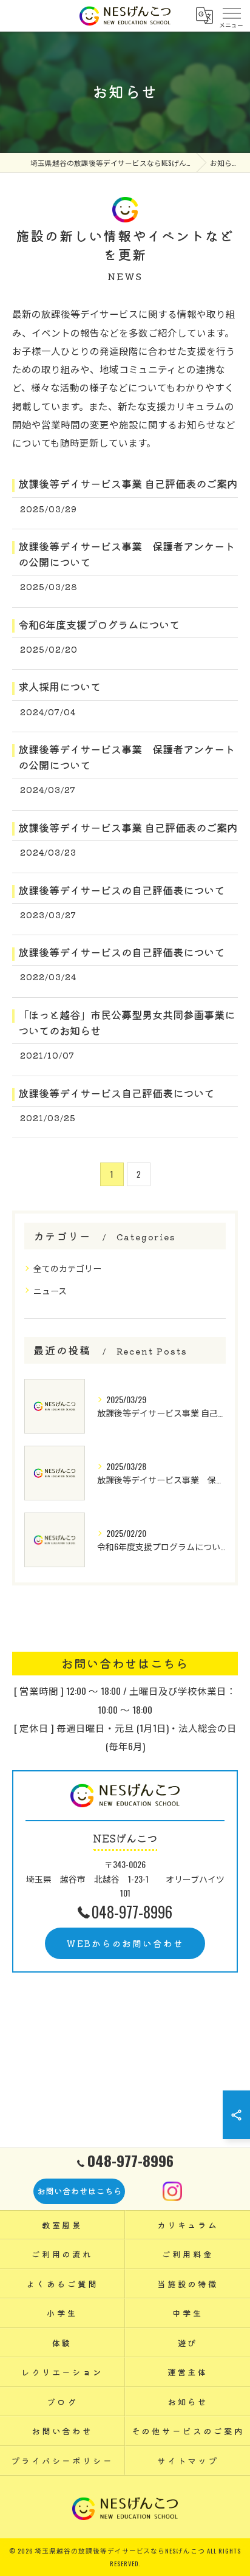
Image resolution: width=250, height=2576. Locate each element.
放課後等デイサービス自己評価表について (116, 1093)
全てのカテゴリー (67, 1268)
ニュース (50, 1290)
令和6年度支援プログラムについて (99, 624)
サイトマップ (188, 2461)
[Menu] (231, 16)
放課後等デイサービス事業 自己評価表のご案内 (128, 483)
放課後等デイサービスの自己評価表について (121, 890)
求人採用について (59, 686)
